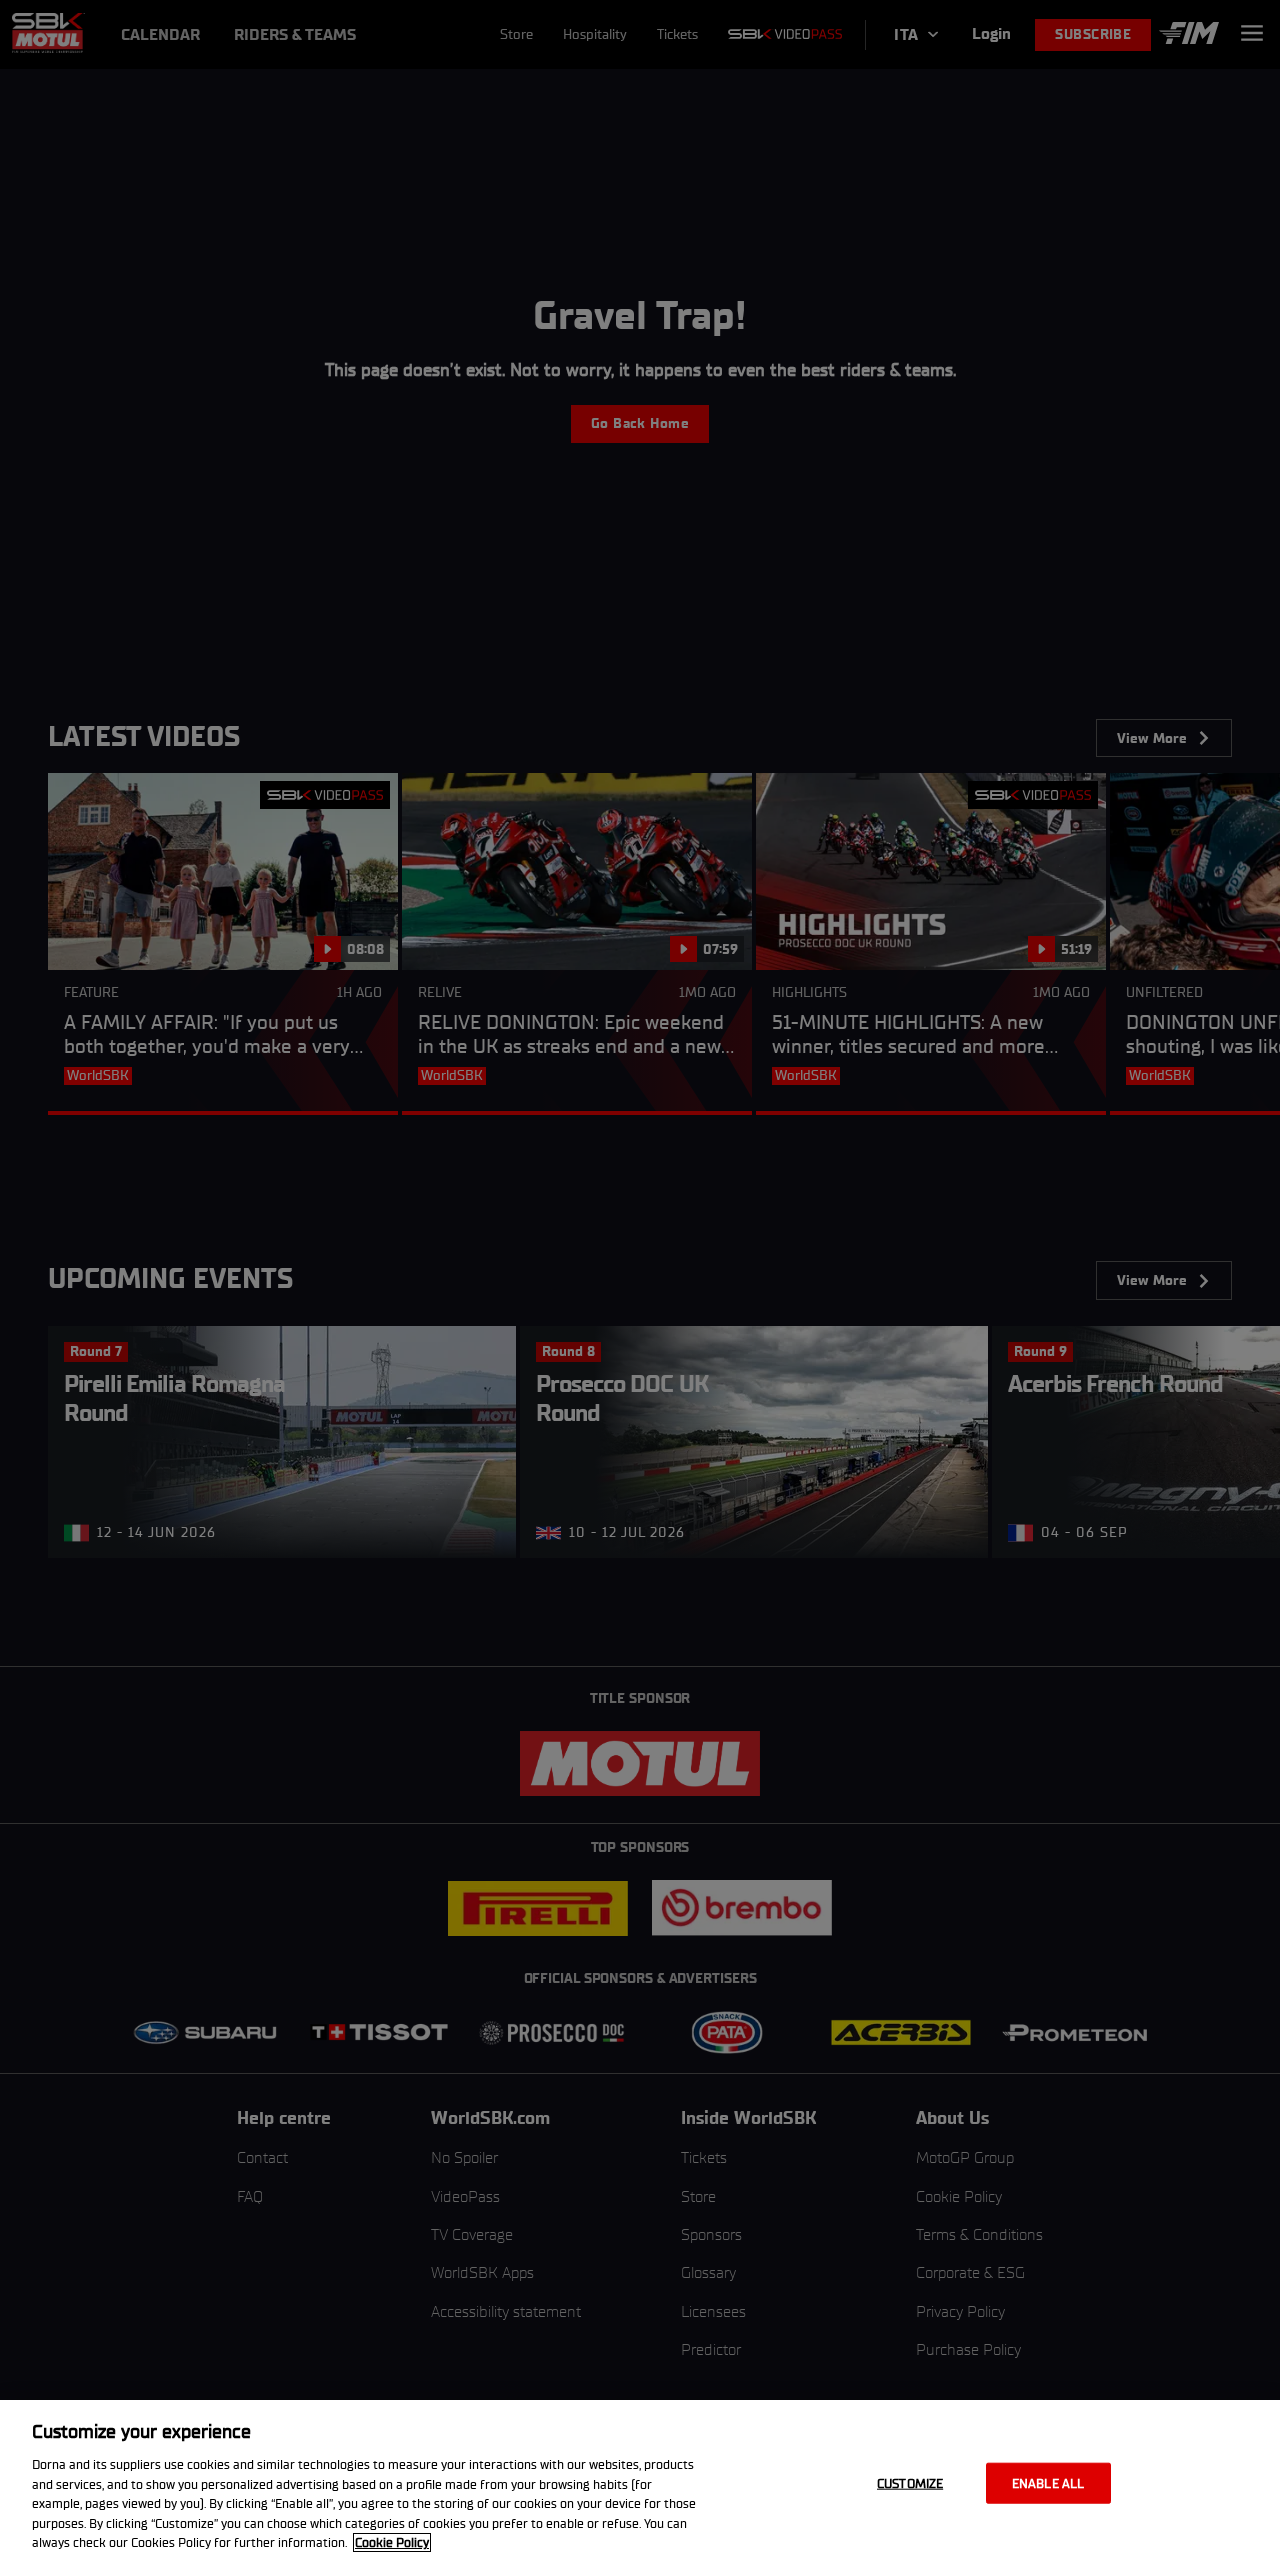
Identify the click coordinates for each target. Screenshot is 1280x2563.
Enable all (1048, 2482)
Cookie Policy (392, 2542)
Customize (910, 2482)
